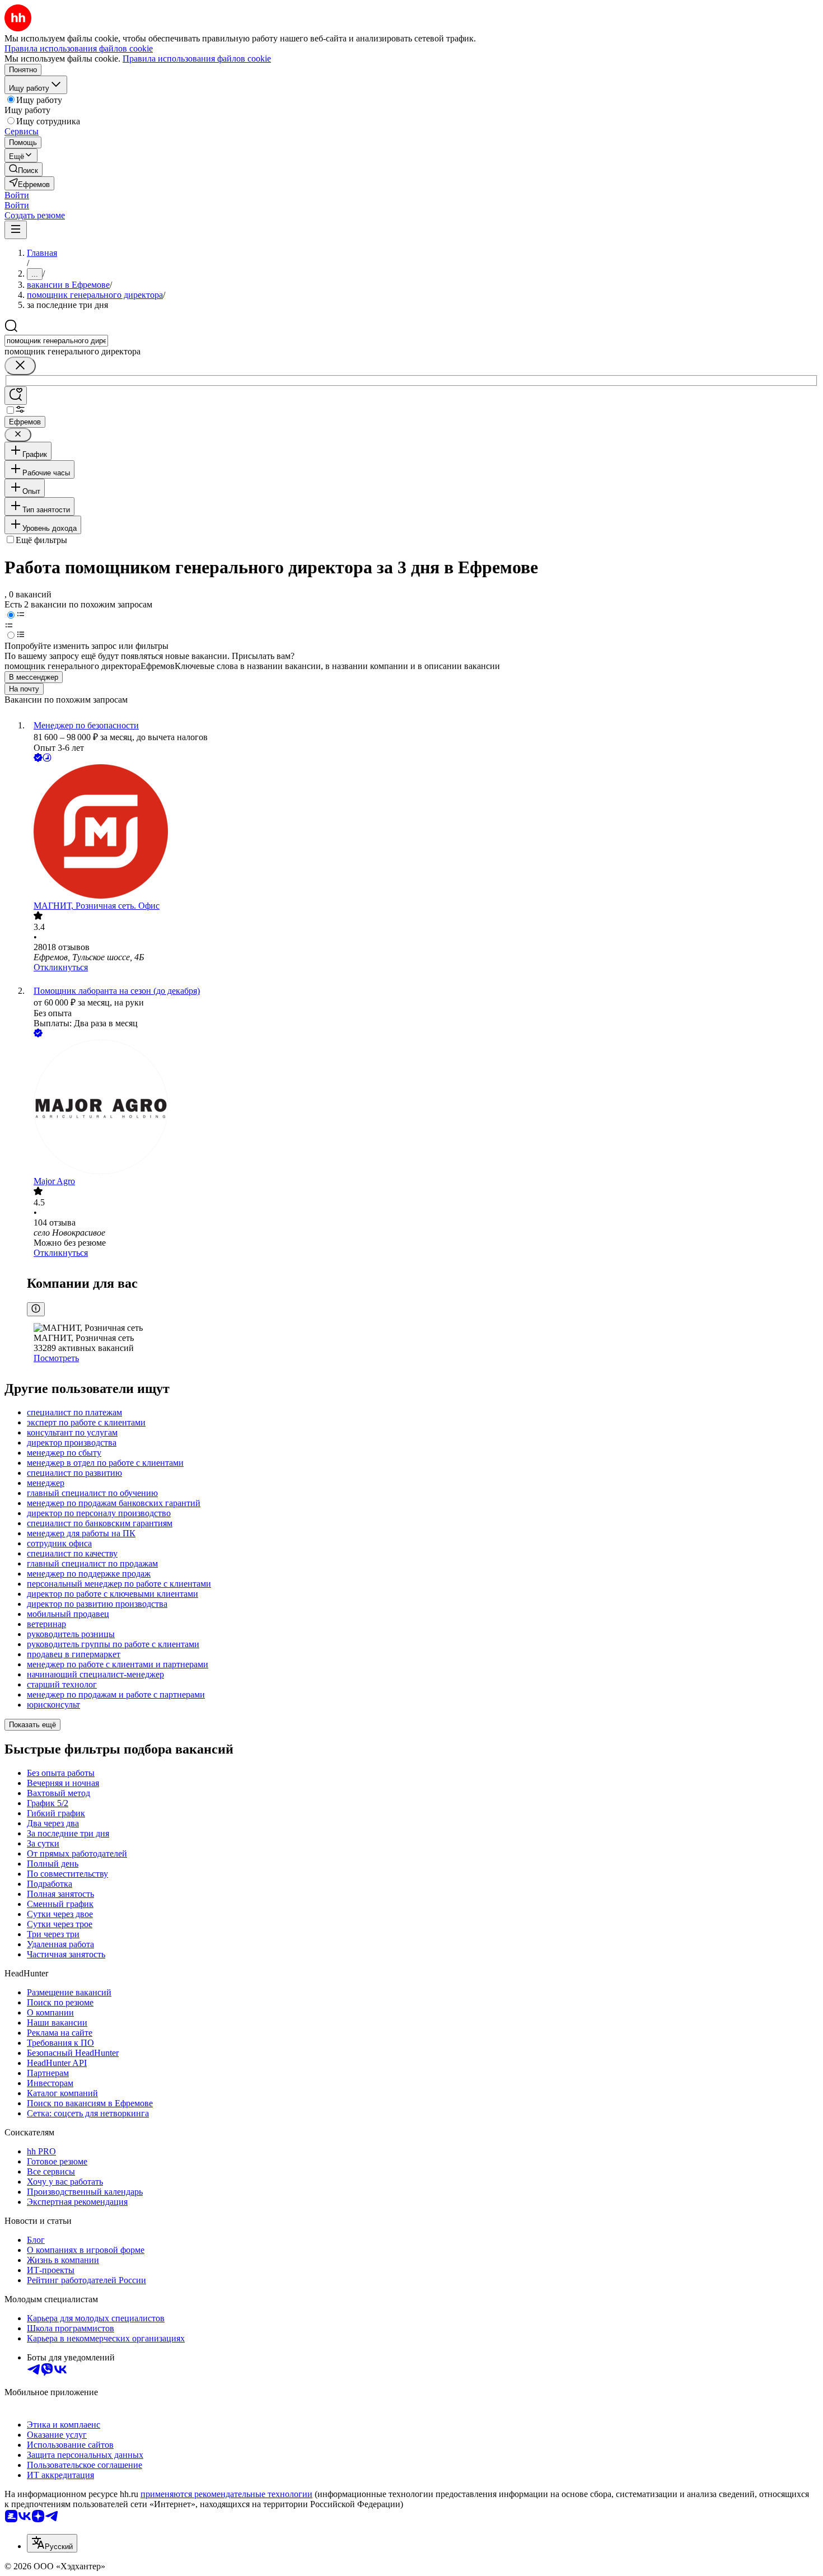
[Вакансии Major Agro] (423, 1108)
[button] (17, 195)
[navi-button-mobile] (16, 230)
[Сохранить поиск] (16, 396)
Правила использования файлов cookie (197, 59)
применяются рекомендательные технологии (226, 2494)
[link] (24, 169)
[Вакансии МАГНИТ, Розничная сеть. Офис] (423, 833)
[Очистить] (20, 366)
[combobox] (56, 341)
